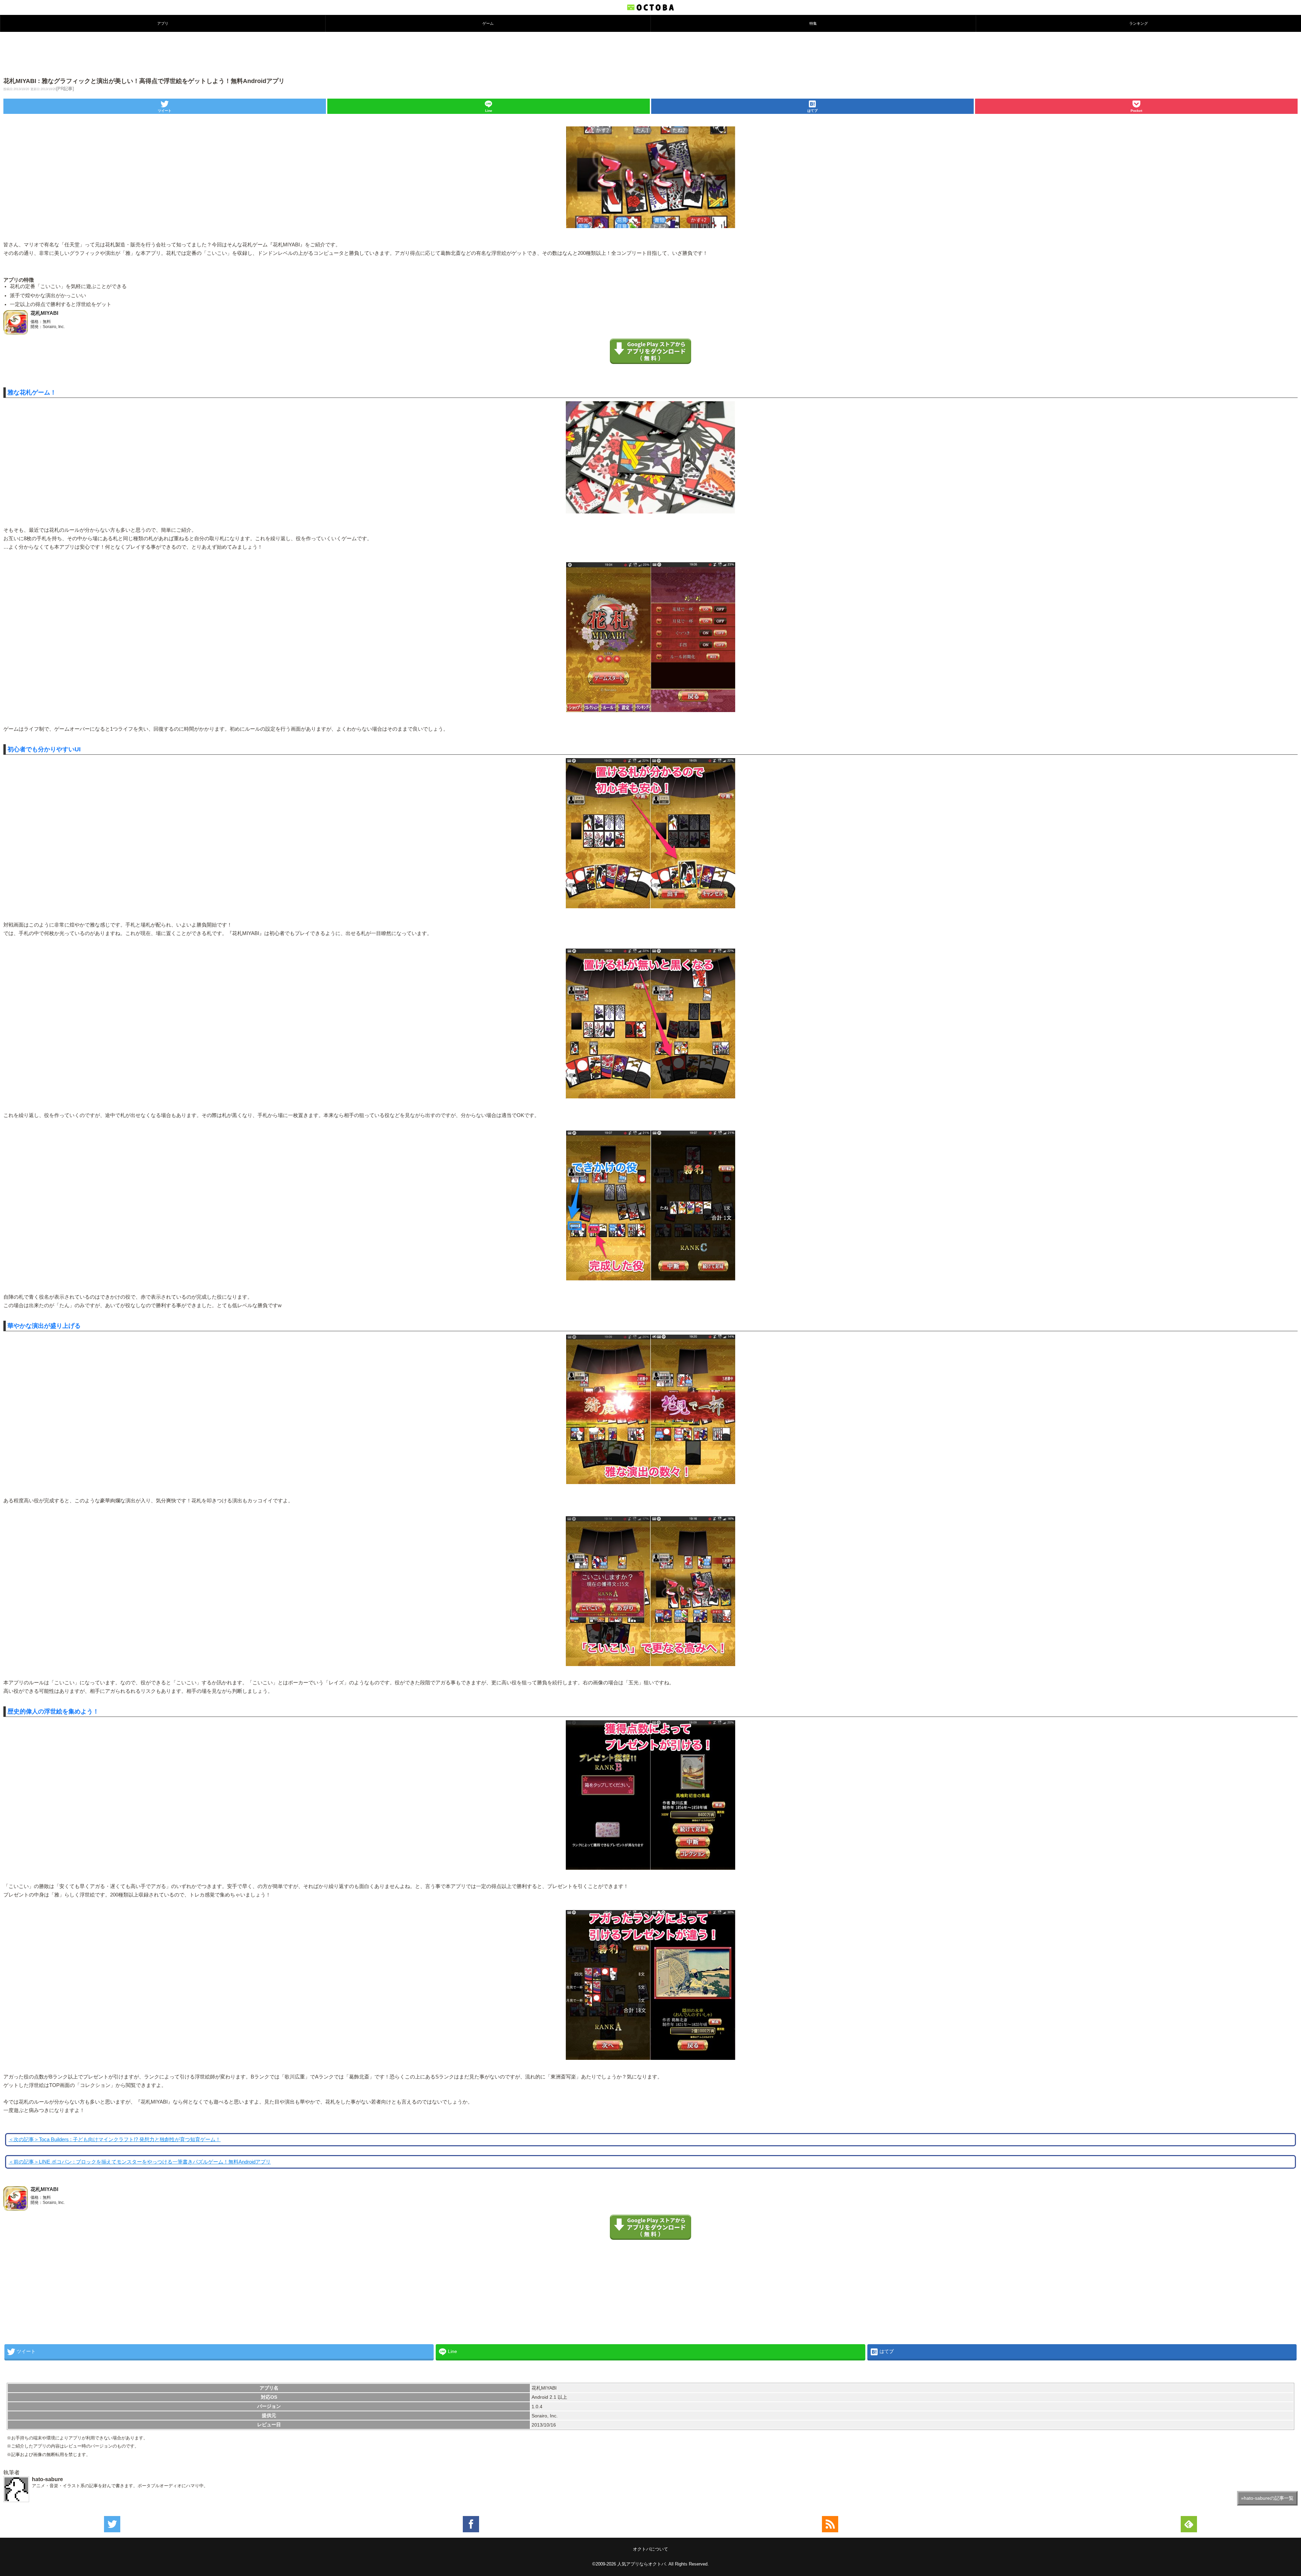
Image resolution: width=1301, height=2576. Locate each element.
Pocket (1136, 111)
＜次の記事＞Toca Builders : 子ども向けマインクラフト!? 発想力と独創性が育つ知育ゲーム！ (115, 2139)
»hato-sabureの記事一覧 (1267, 2498)
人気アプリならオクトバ (642, 2564)
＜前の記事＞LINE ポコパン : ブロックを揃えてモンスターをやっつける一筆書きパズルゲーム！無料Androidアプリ (140, 2162)
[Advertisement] (650, 54)
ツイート (165, 111)
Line (489, 111)
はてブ (812, 111)
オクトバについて (650, 2549)
